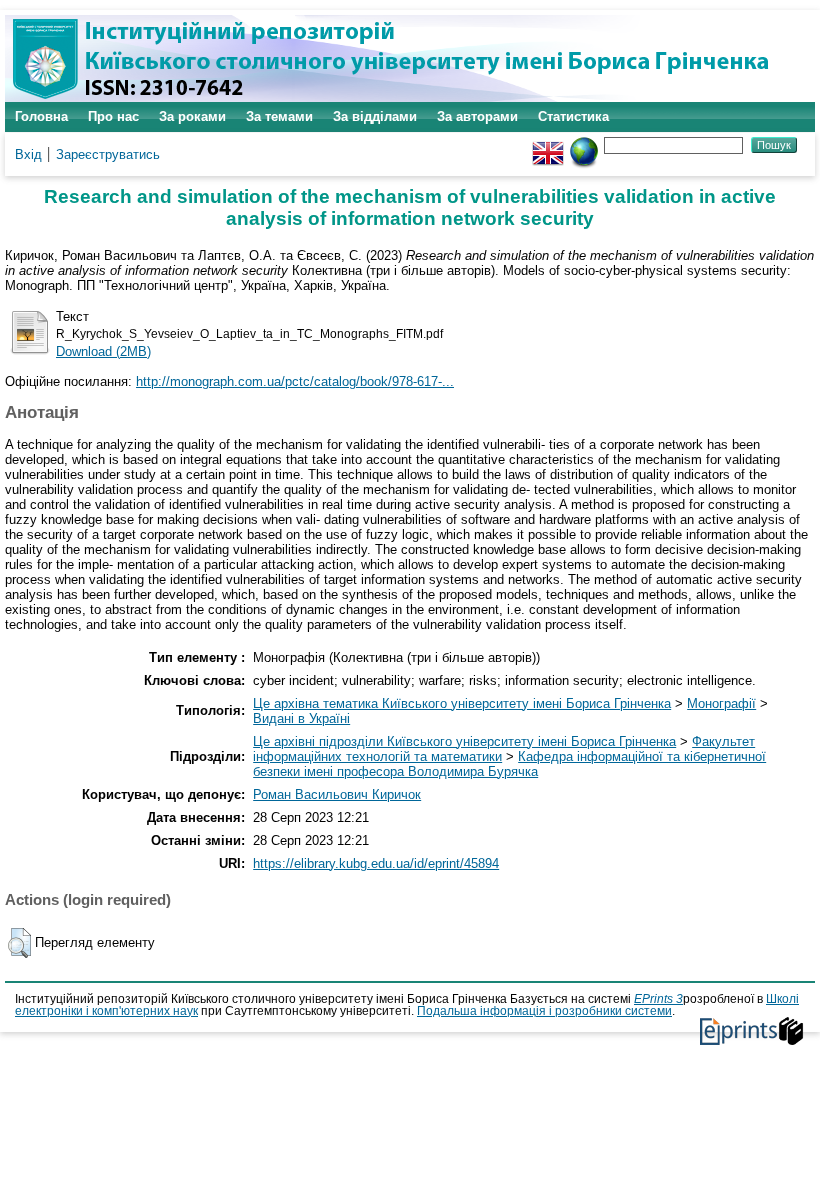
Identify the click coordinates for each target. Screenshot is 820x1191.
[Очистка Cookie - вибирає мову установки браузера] (584, 144)
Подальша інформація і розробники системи (544, 1011)
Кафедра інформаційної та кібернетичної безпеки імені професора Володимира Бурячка (509, 764)
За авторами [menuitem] (477, 116)
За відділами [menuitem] (375, 116)
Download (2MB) (103, 351)
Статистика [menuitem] (573, 116)
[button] (19, 943)
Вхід (28, 154)
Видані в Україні (301, 718)
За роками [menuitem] (192, 116)
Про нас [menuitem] (113, 116)
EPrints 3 (658, 999)
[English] (548, 144)
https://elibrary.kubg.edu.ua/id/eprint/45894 (376, 863)
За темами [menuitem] (279, 116)
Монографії (721, 703)
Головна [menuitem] (41, 116)
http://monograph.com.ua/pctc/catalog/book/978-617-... (295, 381)
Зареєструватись (108, 154)
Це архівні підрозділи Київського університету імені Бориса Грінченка (464, 741)
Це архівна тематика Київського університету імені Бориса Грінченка (462, 703)
